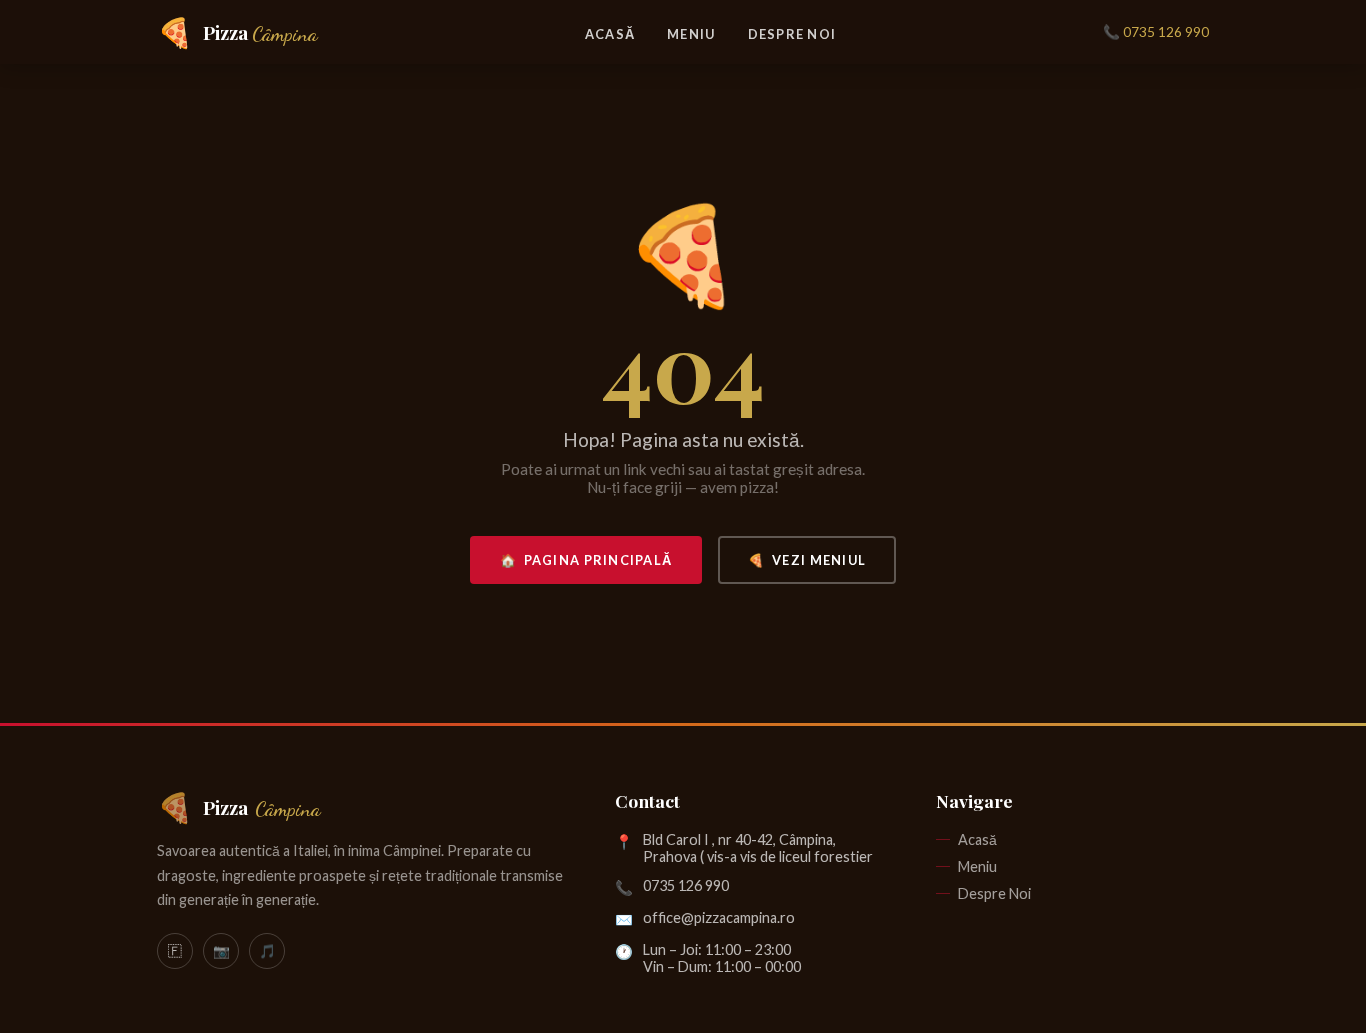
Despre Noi (792, 34)
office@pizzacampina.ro (719, 917)
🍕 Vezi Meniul (807, 560)
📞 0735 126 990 (1156, 32)
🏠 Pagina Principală (586, 560)
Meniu (691, 34)
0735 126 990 (686, 885)
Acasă (610, 34)
